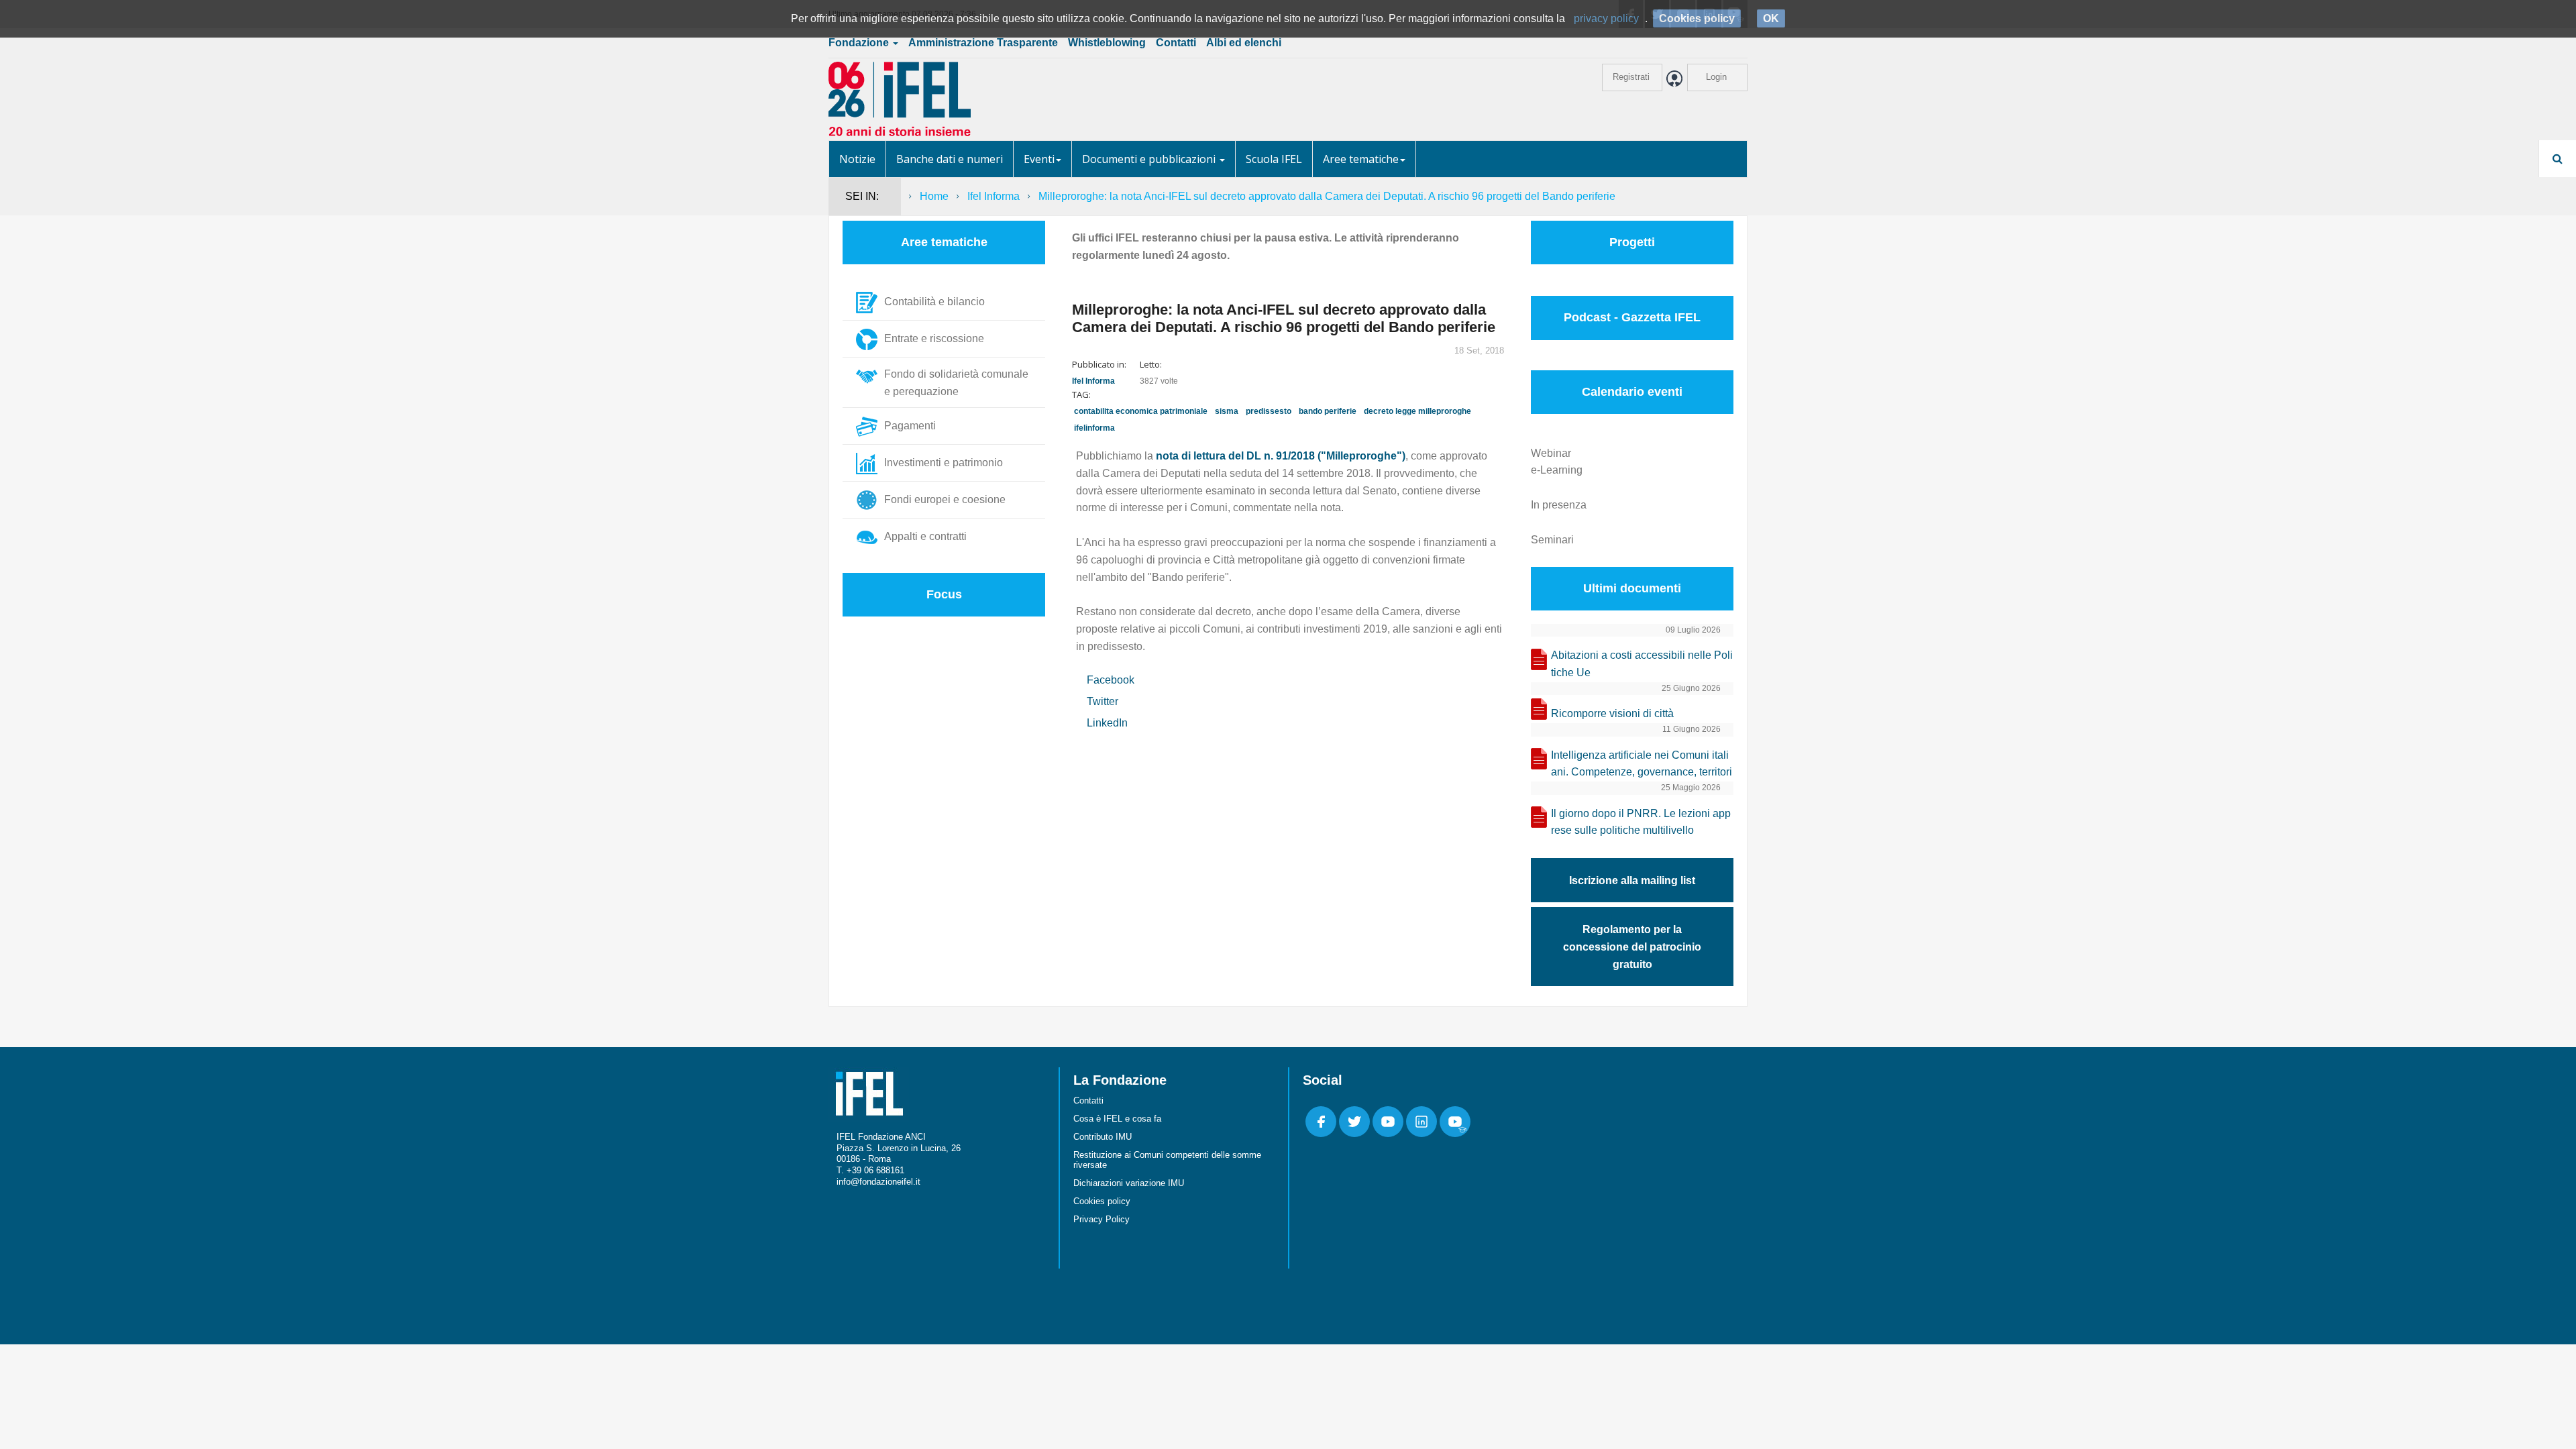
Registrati (1631, 77)
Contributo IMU (1103, 1137)
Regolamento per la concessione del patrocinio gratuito (1632, 947)
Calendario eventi (1632, 392)
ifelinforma (1094, 428)
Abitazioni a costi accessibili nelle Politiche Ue (1642, 664)
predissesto (1269, 411)
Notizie (857, 159)
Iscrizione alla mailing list (1632, 880)
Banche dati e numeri (950, 159)
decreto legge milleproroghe (1417, 411)
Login (1716, 77)
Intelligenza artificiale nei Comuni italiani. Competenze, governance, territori (1642, 764)
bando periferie (1328, 411)
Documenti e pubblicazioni (1150, 159)
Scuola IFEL (1274, 159)
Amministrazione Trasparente (983, 43)
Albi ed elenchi (1244, 43)
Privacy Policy (1102, 1219)
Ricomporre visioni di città (1612, 713)
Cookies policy (1102, 1201)
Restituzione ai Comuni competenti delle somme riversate (1167, 1160)
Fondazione (860, 43)
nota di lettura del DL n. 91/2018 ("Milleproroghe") (1281, 456)
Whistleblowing (1107, 43)
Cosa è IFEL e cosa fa (1117, 1119)
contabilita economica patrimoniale (1141, 411)
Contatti (1176, 43)
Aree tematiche (1361, 159)
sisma (1227, 411)
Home (934, 196)
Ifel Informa (994, 196)
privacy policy (1606, 18)
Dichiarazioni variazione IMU (1129, 1183)
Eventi (1039, 159)
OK (1771, 18)
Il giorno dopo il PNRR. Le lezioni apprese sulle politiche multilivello (1641, 822)
